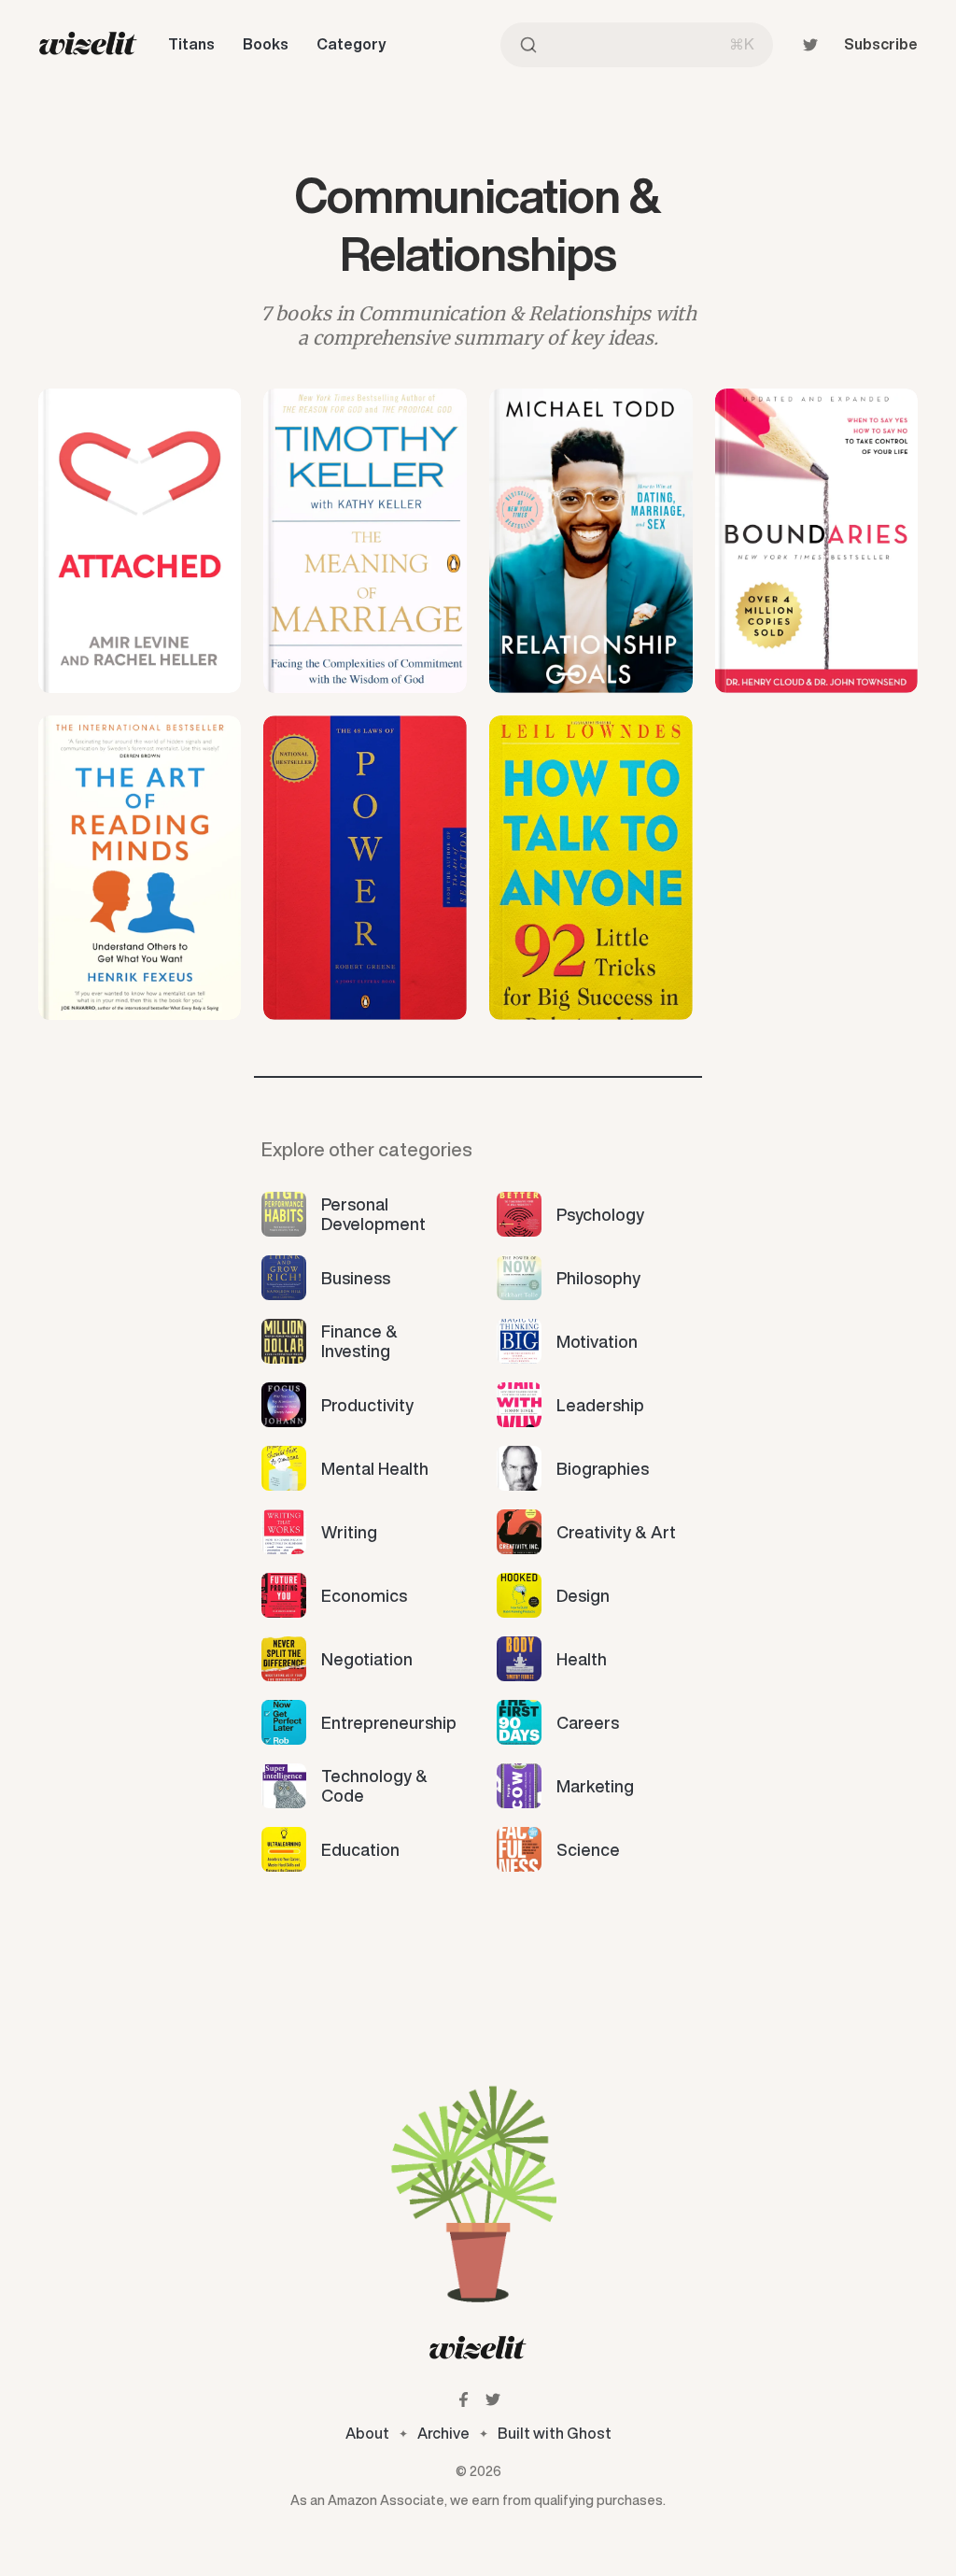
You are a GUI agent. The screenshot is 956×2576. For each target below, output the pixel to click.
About (367, 2433)
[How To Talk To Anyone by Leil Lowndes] (591, 868)
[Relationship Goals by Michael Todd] (591, 541)
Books (266, 44)
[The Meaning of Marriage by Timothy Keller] (365, 541)
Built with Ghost (555, 2433)
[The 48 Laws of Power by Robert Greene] (365, 868)
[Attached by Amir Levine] (140, 541)
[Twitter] (810, 45)
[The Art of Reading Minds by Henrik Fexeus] (140, 868)
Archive (443, 2433)
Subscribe (881, 44)
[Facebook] (464, 2399)
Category (351, 44)
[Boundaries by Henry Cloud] (817, 541)
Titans (191, 44)
